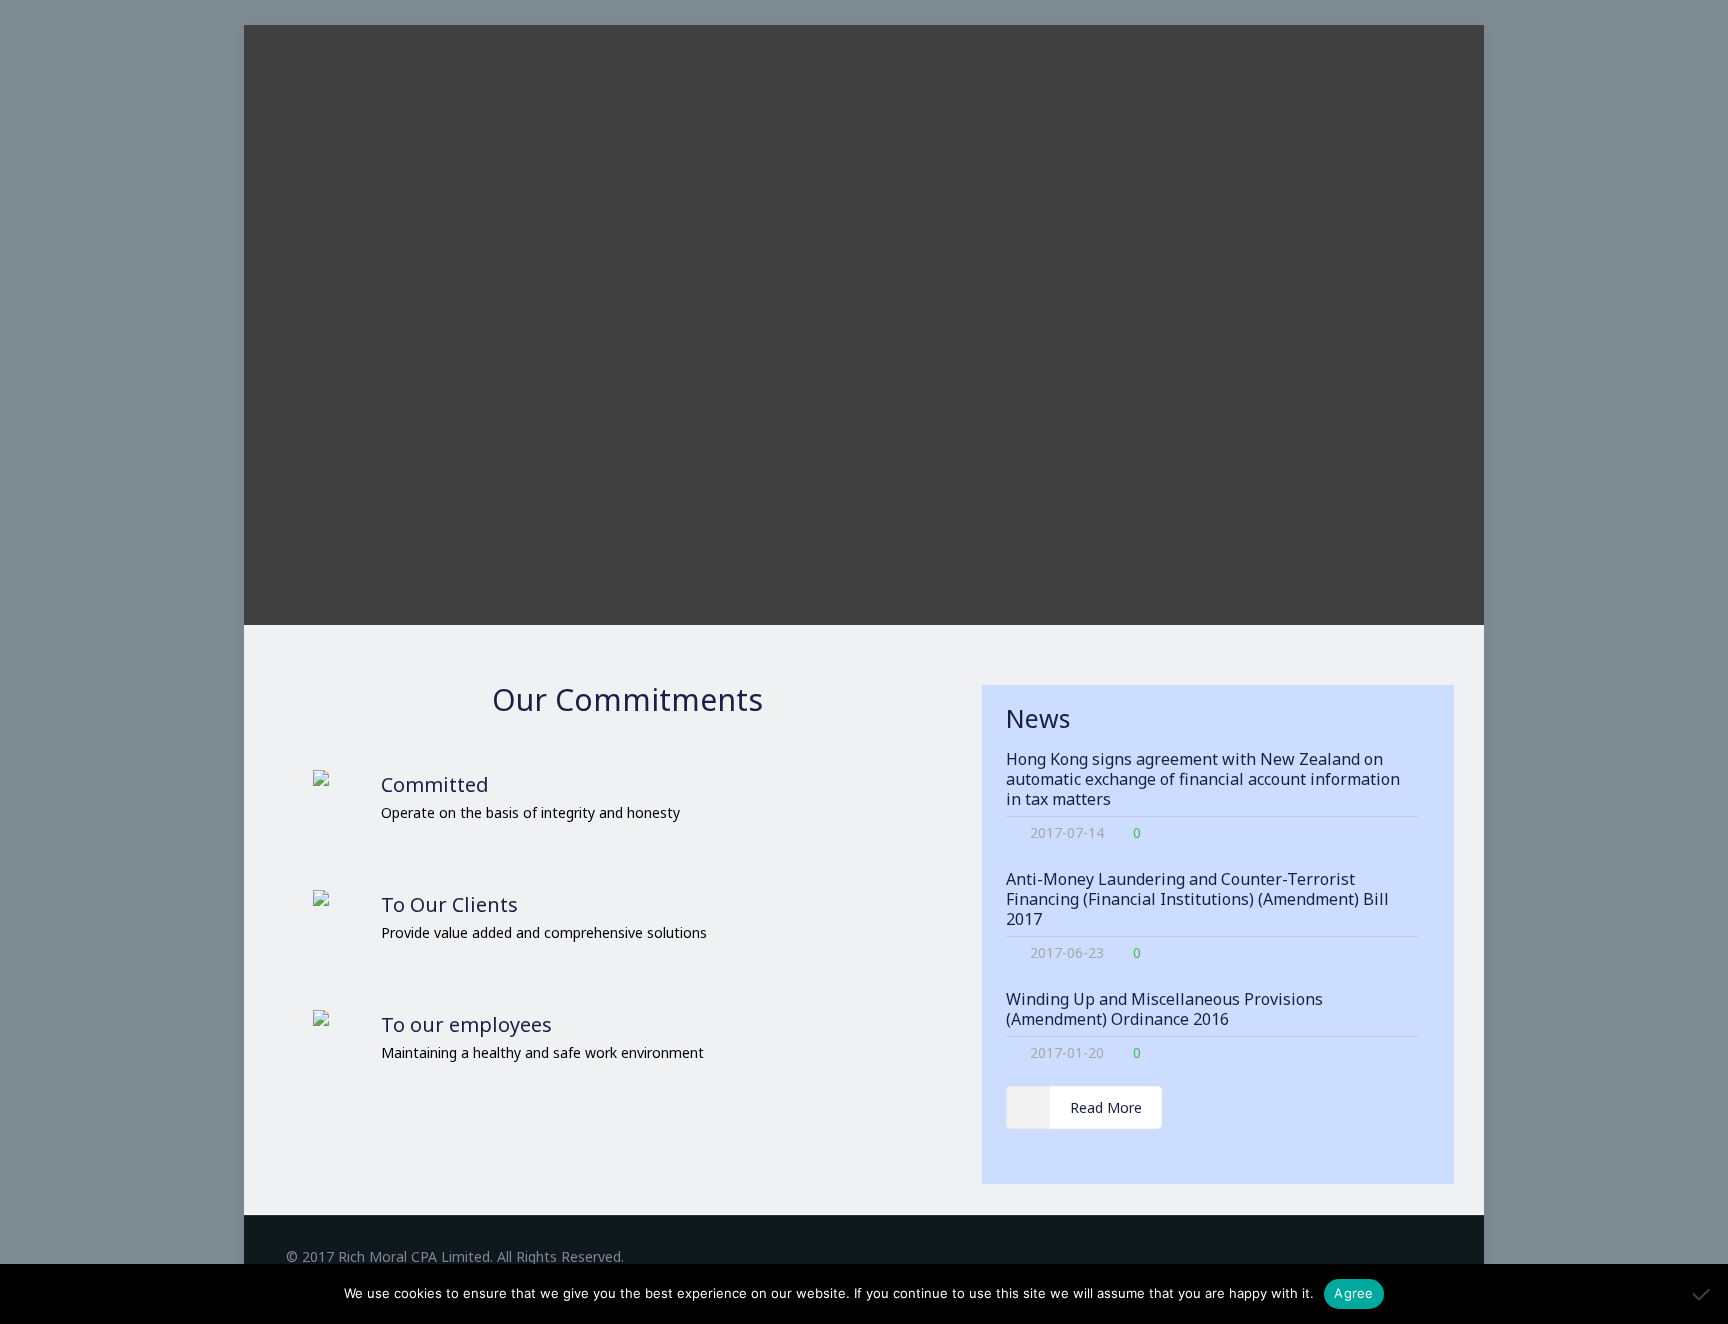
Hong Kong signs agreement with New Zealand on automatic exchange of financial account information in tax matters (1203, 779)
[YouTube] (1411, 1256)
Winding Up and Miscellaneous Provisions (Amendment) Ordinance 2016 (1164, 1009)
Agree (1353, 1293)
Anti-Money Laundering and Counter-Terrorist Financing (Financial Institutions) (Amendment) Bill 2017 (1197, 899)
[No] (1703, 1294)
